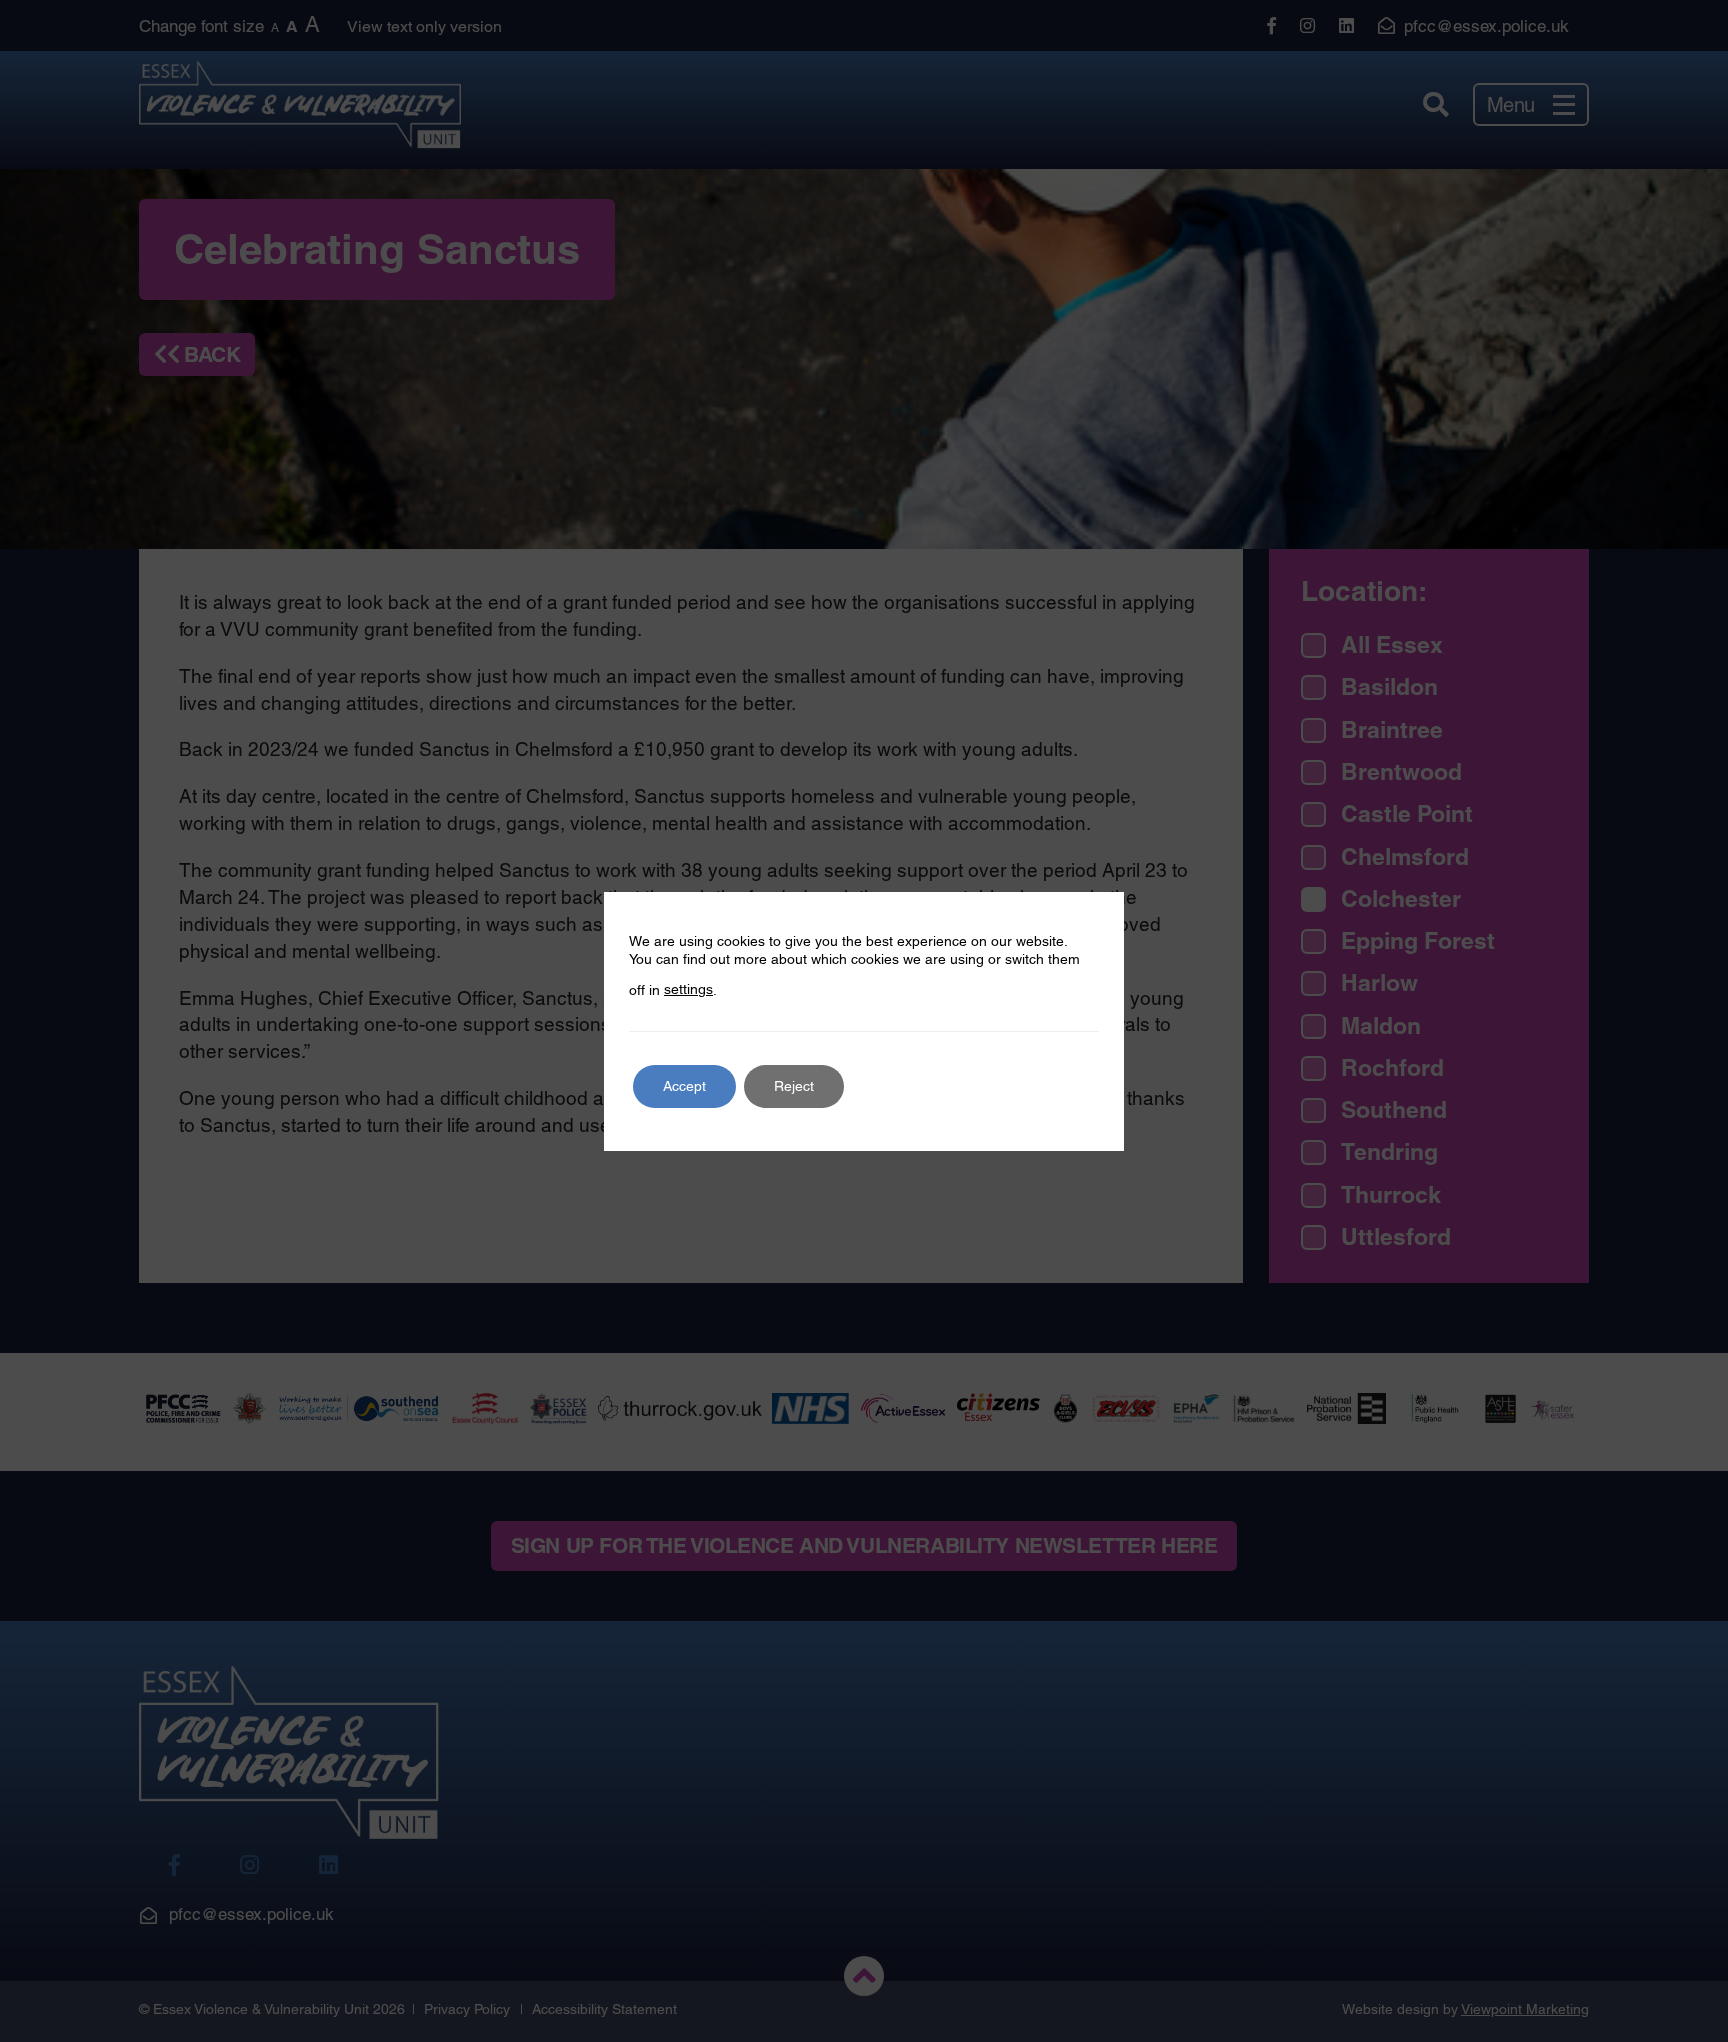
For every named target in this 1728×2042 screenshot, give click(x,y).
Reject (794, 1086)
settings (688, 989)
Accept (684, 1086)
